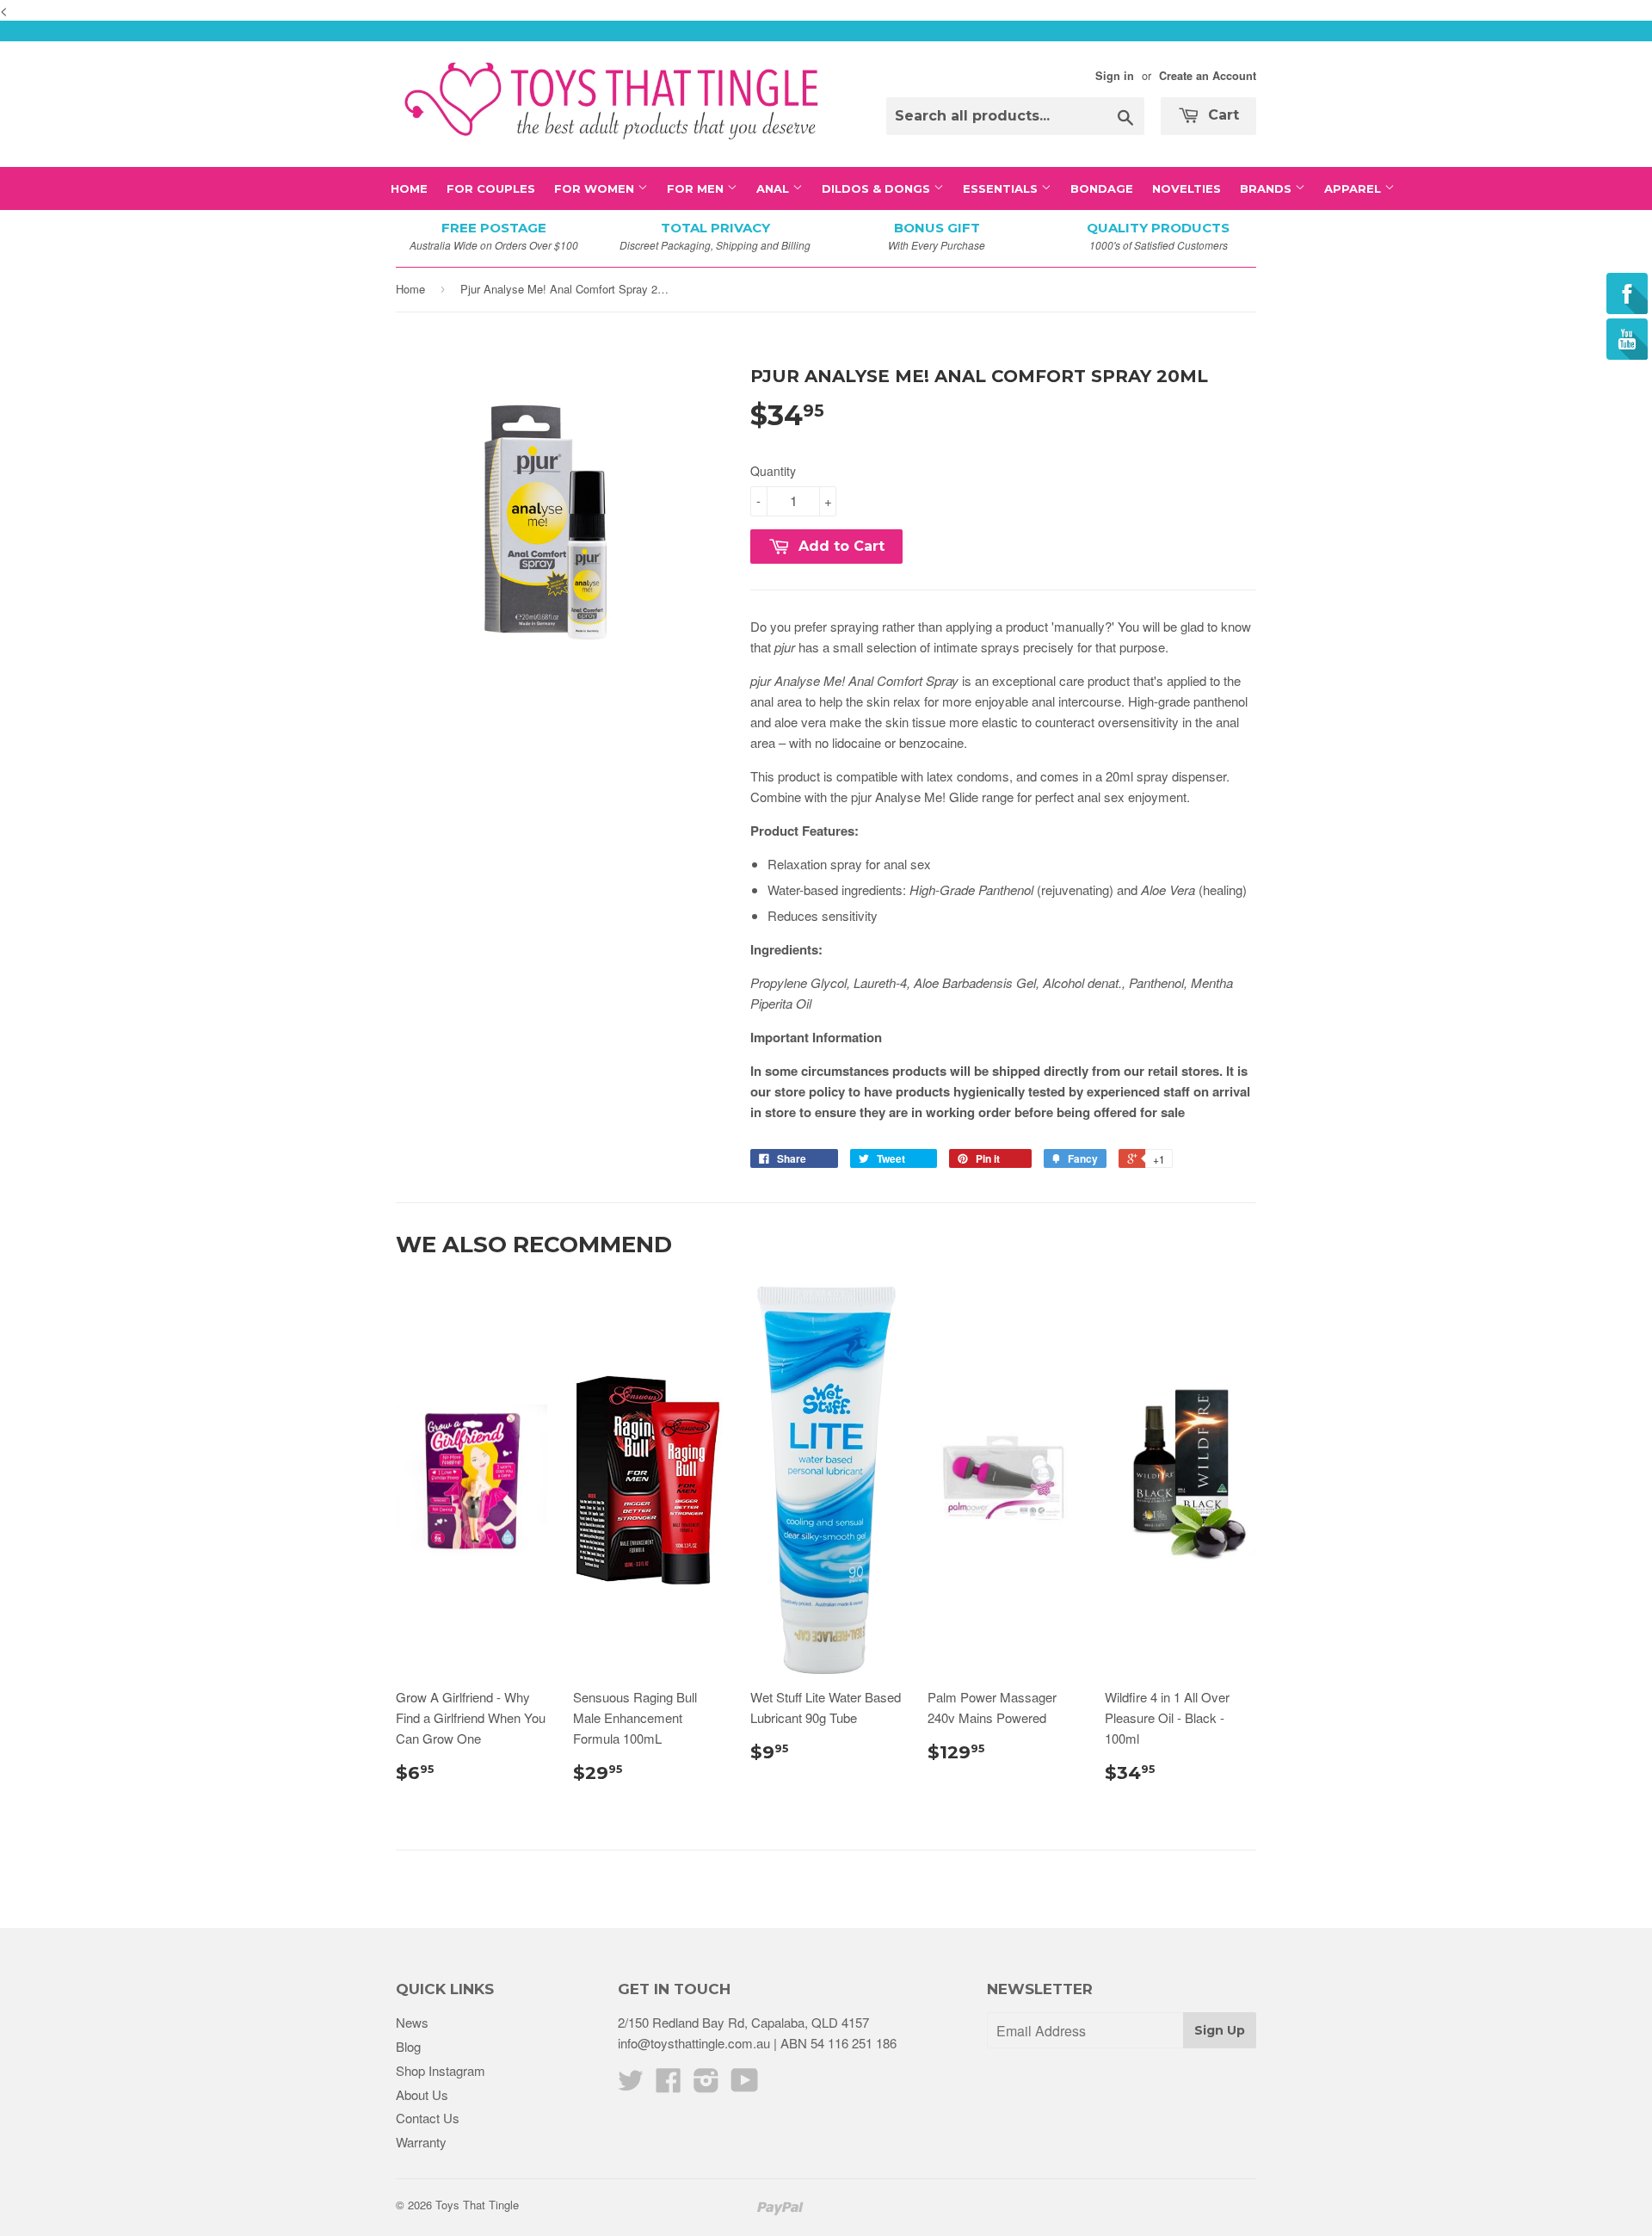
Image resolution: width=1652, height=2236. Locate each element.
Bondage (1102, 188)
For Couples (491, 188)
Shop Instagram (441, 2070)
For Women (596, 188)
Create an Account (1208, 76)
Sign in (1115, 76)
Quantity (773, 471)
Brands (1267, 188)
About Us (422, 2094)
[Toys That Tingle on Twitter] (631, 2085)
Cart (1221, 115)
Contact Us (428, 2118)
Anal (774, 188)
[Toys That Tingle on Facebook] (669, 2085)
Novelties (1187, 188)
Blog (408, 2046)
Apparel (1354, 188)
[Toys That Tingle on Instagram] (706, 2085)
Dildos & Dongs (878, 188)
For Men (697, 188)
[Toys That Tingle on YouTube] (745, 2085)
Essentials (1002, 188)
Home (409, 188)
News (412, 2022)
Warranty (421, 2142)
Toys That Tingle (477, 2205)
